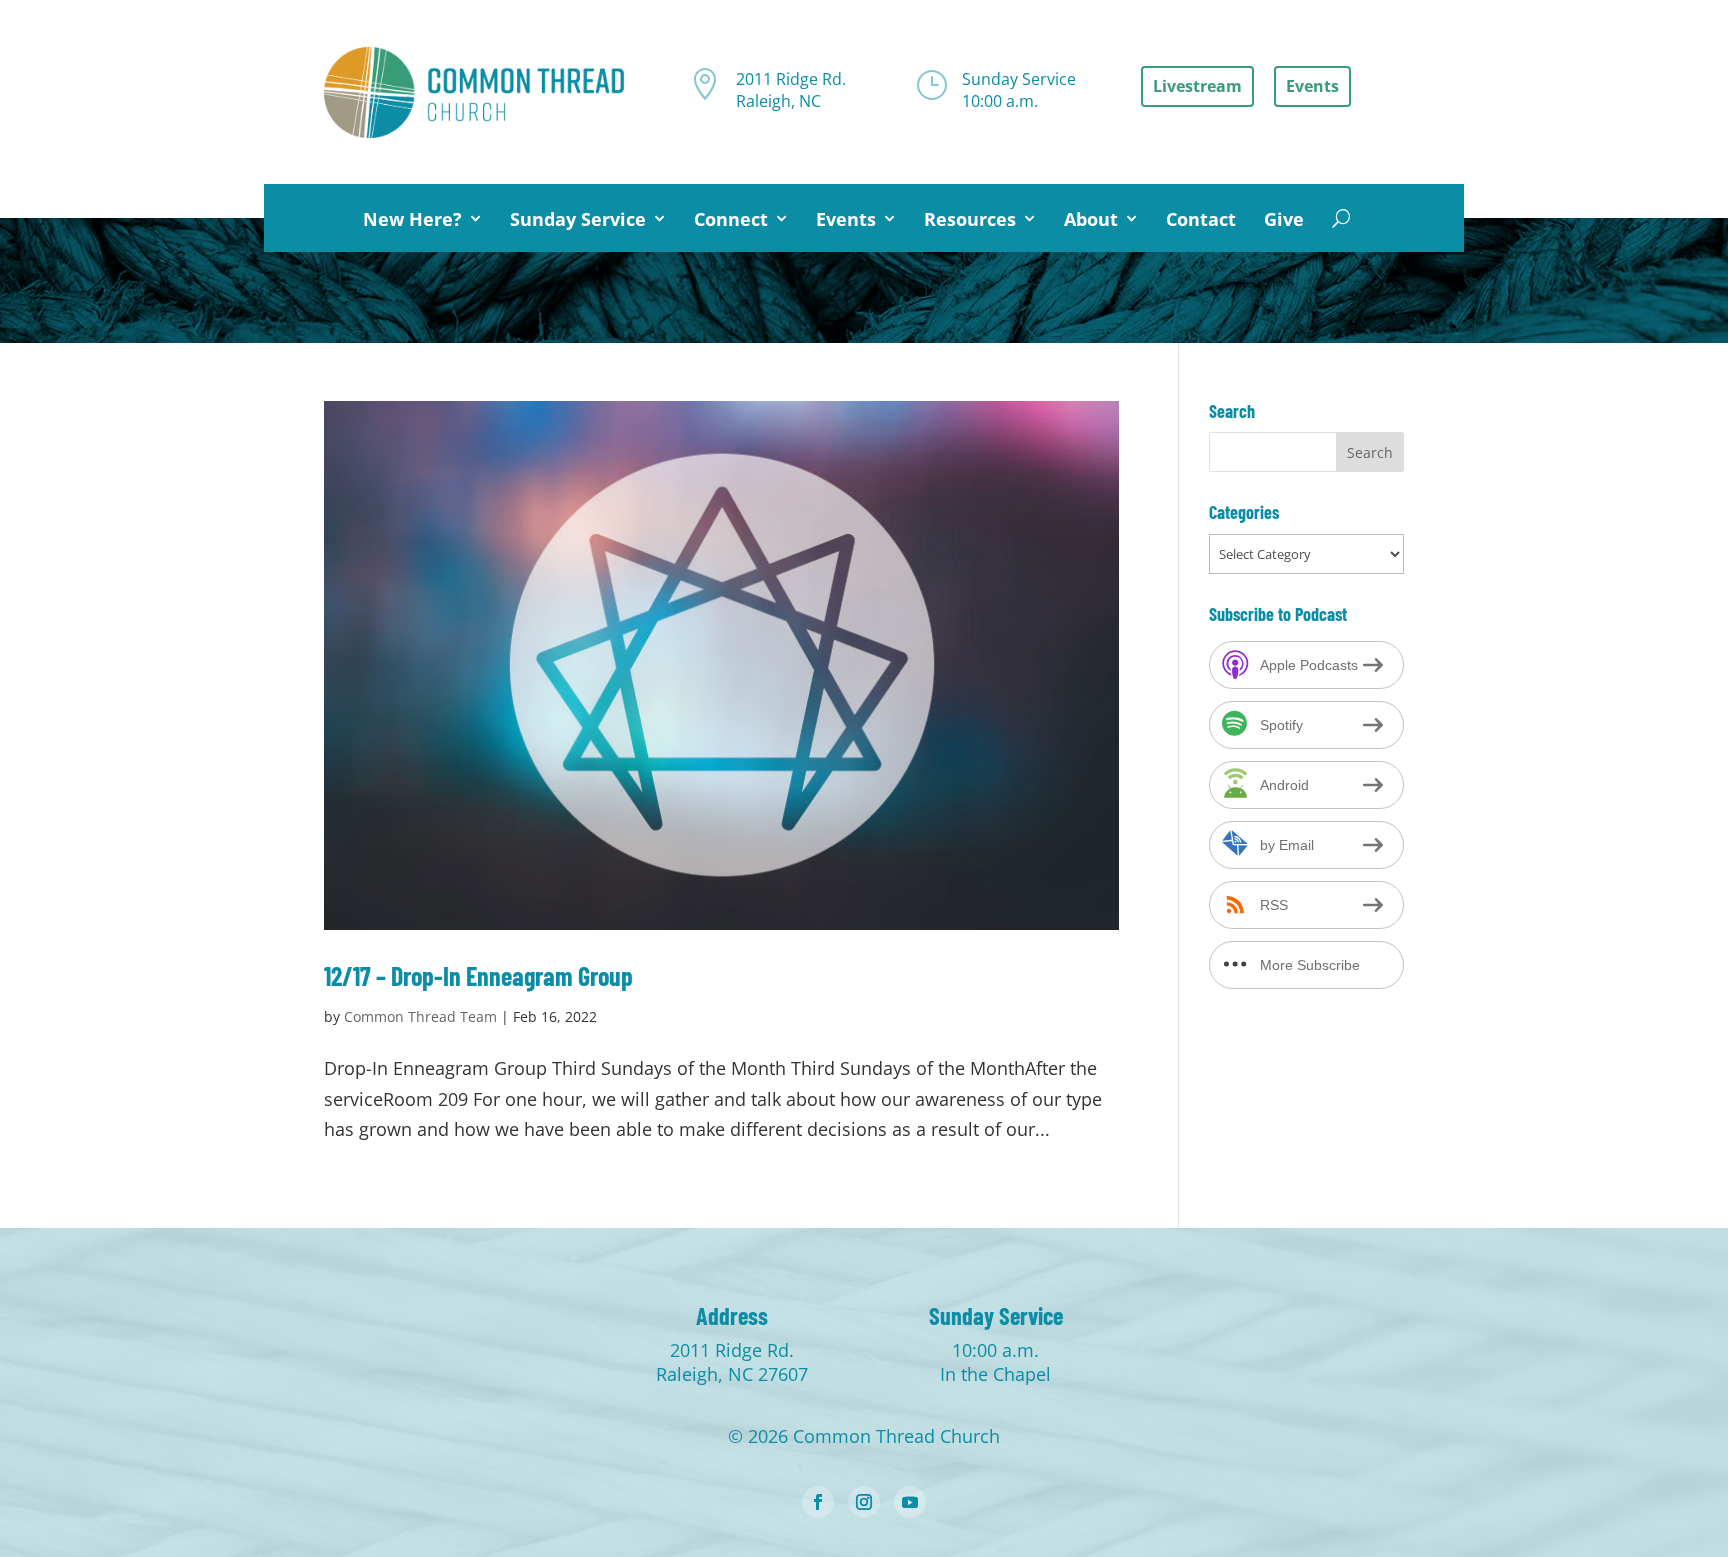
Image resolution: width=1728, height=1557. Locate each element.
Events (846, 219)
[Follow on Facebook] (818, 1502)
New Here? (412, 219)
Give (1284, 219)
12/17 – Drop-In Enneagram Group (478, 975)
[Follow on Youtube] (910, 1502)
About (1091, 219)
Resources (970, 219)
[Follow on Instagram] (864, 1502)
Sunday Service (578, 219)
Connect (731, 219)
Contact (1201, 219)
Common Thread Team (420, 1016)
